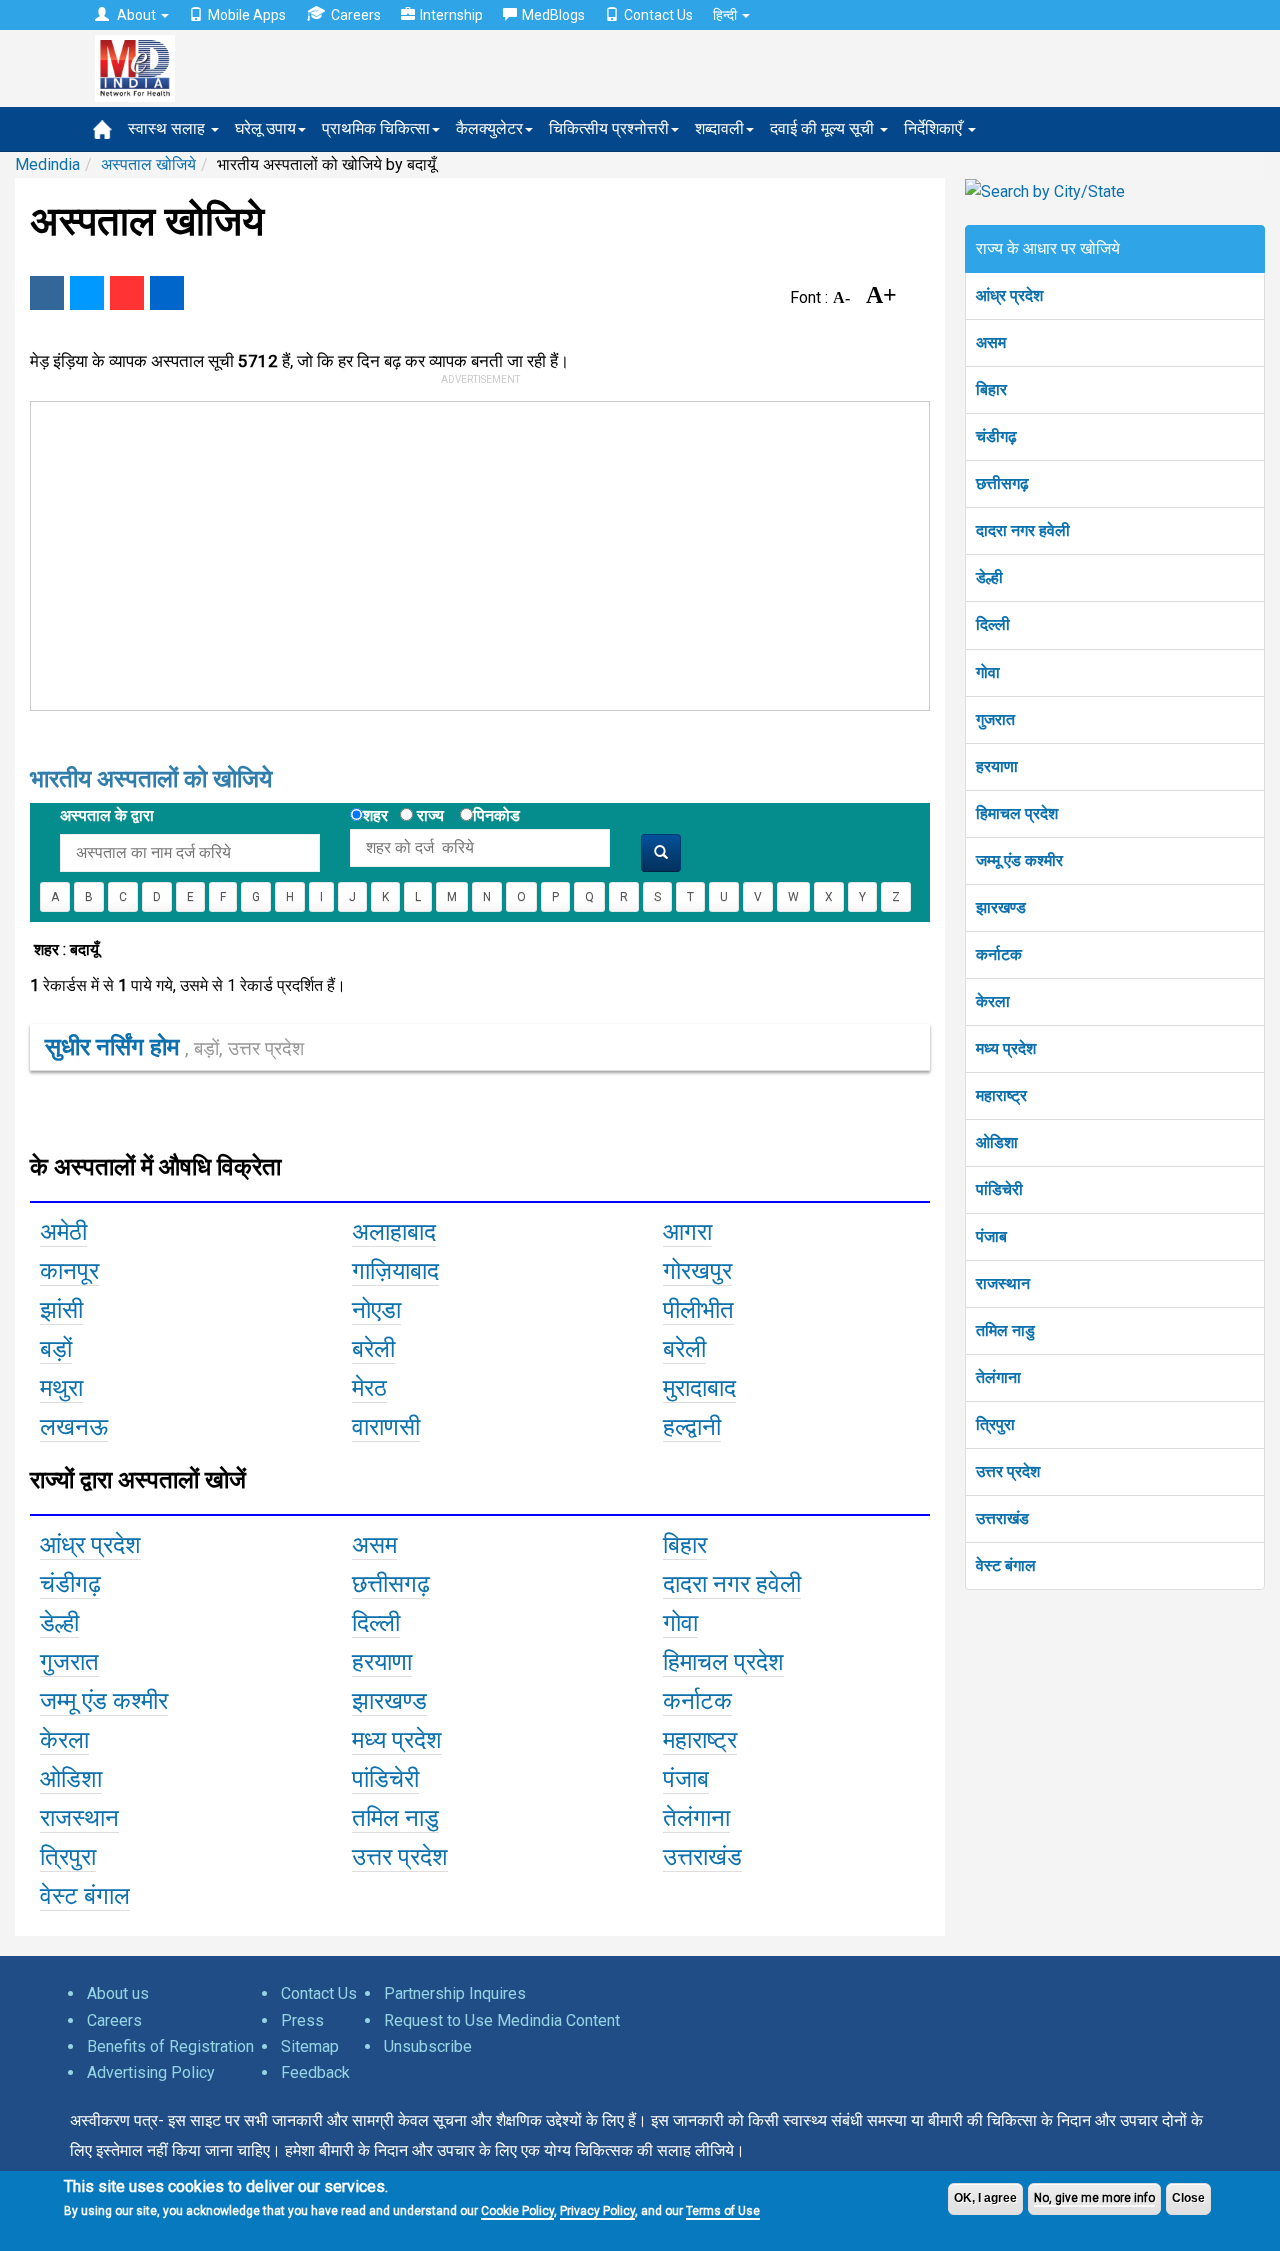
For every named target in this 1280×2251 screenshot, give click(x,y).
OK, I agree (985, 2198)
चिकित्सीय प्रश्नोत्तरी (609, 128)
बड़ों (56, 1349)
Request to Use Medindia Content (502, 2020)
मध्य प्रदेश (1006, 1048)
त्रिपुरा (995, 1424)
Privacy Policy (597, 2211)
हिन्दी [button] (726, 15)
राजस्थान (1003, 1283)
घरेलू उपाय (265, 128)
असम (991, 342)
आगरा (687, 1232)
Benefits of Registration (170, 2046)
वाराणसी (386, 1427)
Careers (356, 15)
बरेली (373, 1349)
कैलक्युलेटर (489, 128)
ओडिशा (997, 1142)
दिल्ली (993, 624)
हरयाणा (997, 766)
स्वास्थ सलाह (168, 128)
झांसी (61, 1310)
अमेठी (63, 1232)
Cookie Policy (517, 2211)
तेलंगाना (998, 1377)
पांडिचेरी (999, 1189)
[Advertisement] (471, 552)
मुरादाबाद (699, 1388)
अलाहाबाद (394, 1232)
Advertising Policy (151, 2072)
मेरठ (369, 1388)
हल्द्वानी (692, 1427)
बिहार (991, 389)
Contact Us (658, 15)
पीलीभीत (698, 1310)
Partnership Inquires (455, 1993)
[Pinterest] (127, 293)
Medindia (47, 164)
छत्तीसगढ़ (1002, 483)
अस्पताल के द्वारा (107, 815)
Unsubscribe (428, 2046)
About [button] (136, 15)
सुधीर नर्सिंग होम (174, 1047)
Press (302, 2020)
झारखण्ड (1001, 907)
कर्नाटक (999, 954)
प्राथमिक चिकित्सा (376, 128)
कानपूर (69, 1271)
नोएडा (376, 1310)
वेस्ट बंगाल (1006, 1565)
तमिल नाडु (1005, 1330)
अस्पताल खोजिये (148, 164)
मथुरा (61, 1388)
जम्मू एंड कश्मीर (1019, 860)
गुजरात (995, 719)
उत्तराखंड (1002, 1518)
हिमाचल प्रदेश (1017, 813)
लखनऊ (74, 1427)
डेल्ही (989, 577)
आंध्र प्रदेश (1009, 295)
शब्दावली (719, 128)
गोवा (988, 672)
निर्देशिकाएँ (935, 128)
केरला (993, 1001)
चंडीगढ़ (996, 436)
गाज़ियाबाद (395, 1271)
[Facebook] (47, 293)
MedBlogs (553, 15)
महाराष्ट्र (1001, 1095)
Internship (451, 15)
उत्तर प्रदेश (1008, 1471)
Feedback (315, 2072)
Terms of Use (723, 2211)
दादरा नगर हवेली (1023, 530)
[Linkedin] (167, 293)
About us (118, 1993)
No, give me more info (1094, 2198)
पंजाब (991, 1236)
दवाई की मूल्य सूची (824, 128)
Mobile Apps (247, 15)
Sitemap (310, 2046)
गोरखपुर (697, 1271)
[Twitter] (87, 293)
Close (1188, 2198)
